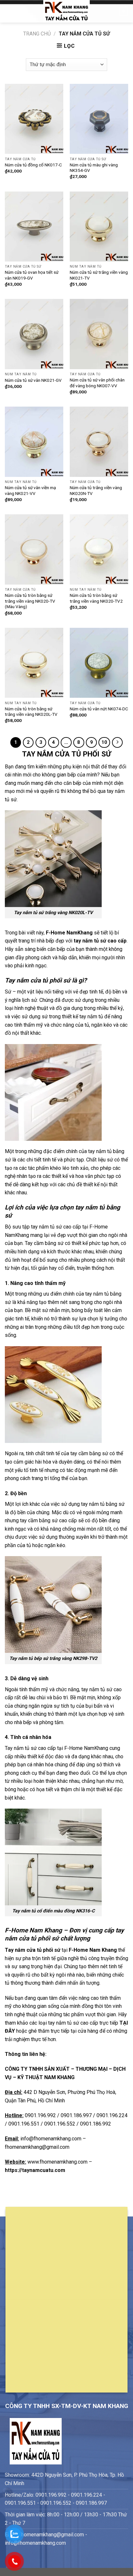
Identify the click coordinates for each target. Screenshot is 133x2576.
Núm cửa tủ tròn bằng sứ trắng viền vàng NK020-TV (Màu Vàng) (30, 601)
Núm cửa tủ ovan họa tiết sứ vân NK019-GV (32, 275)
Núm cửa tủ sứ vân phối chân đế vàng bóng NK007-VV (97, 383)
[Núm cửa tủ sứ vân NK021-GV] (34, 334)
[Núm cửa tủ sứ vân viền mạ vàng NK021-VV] (34, 442)
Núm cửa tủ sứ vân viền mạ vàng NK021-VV (30, 490)
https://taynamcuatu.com (35, 2170)
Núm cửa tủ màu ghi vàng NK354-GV (94, 168)
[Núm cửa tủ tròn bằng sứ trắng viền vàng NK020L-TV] (34, 663)
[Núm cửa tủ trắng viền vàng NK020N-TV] (99, 442)
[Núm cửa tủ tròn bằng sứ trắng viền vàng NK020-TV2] (99, 549)
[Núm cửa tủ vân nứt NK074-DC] (99, 663)
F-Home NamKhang (69, 933)
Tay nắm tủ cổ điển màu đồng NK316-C (53, 1911)
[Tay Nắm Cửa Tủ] (66, 11)
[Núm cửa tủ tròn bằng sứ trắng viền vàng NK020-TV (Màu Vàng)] (34, 549)
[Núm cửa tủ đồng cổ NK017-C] (34, 119)
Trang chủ (37, 34)
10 (104, 742)
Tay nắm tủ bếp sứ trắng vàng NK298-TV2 (53, 1658)
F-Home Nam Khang (93, 1950)
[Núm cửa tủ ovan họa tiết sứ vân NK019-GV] (34, 227)
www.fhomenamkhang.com (58, 2162)
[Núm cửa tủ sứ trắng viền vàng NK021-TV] (99, 227)
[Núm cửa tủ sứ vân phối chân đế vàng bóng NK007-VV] (99, 334)
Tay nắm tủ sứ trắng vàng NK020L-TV (53, 913)
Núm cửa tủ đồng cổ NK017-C (33, 165)
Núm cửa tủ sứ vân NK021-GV (33, 380)
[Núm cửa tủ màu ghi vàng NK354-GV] (99, 119)
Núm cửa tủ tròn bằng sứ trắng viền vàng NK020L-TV (31, 712)
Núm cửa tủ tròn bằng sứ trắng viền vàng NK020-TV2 (96, 598)
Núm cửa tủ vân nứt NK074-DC (99, 709)
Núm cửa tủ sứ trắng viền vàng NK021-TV (99, 275)
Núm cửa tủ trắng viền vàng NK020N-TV (96, 490)
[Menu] (9, 11)
